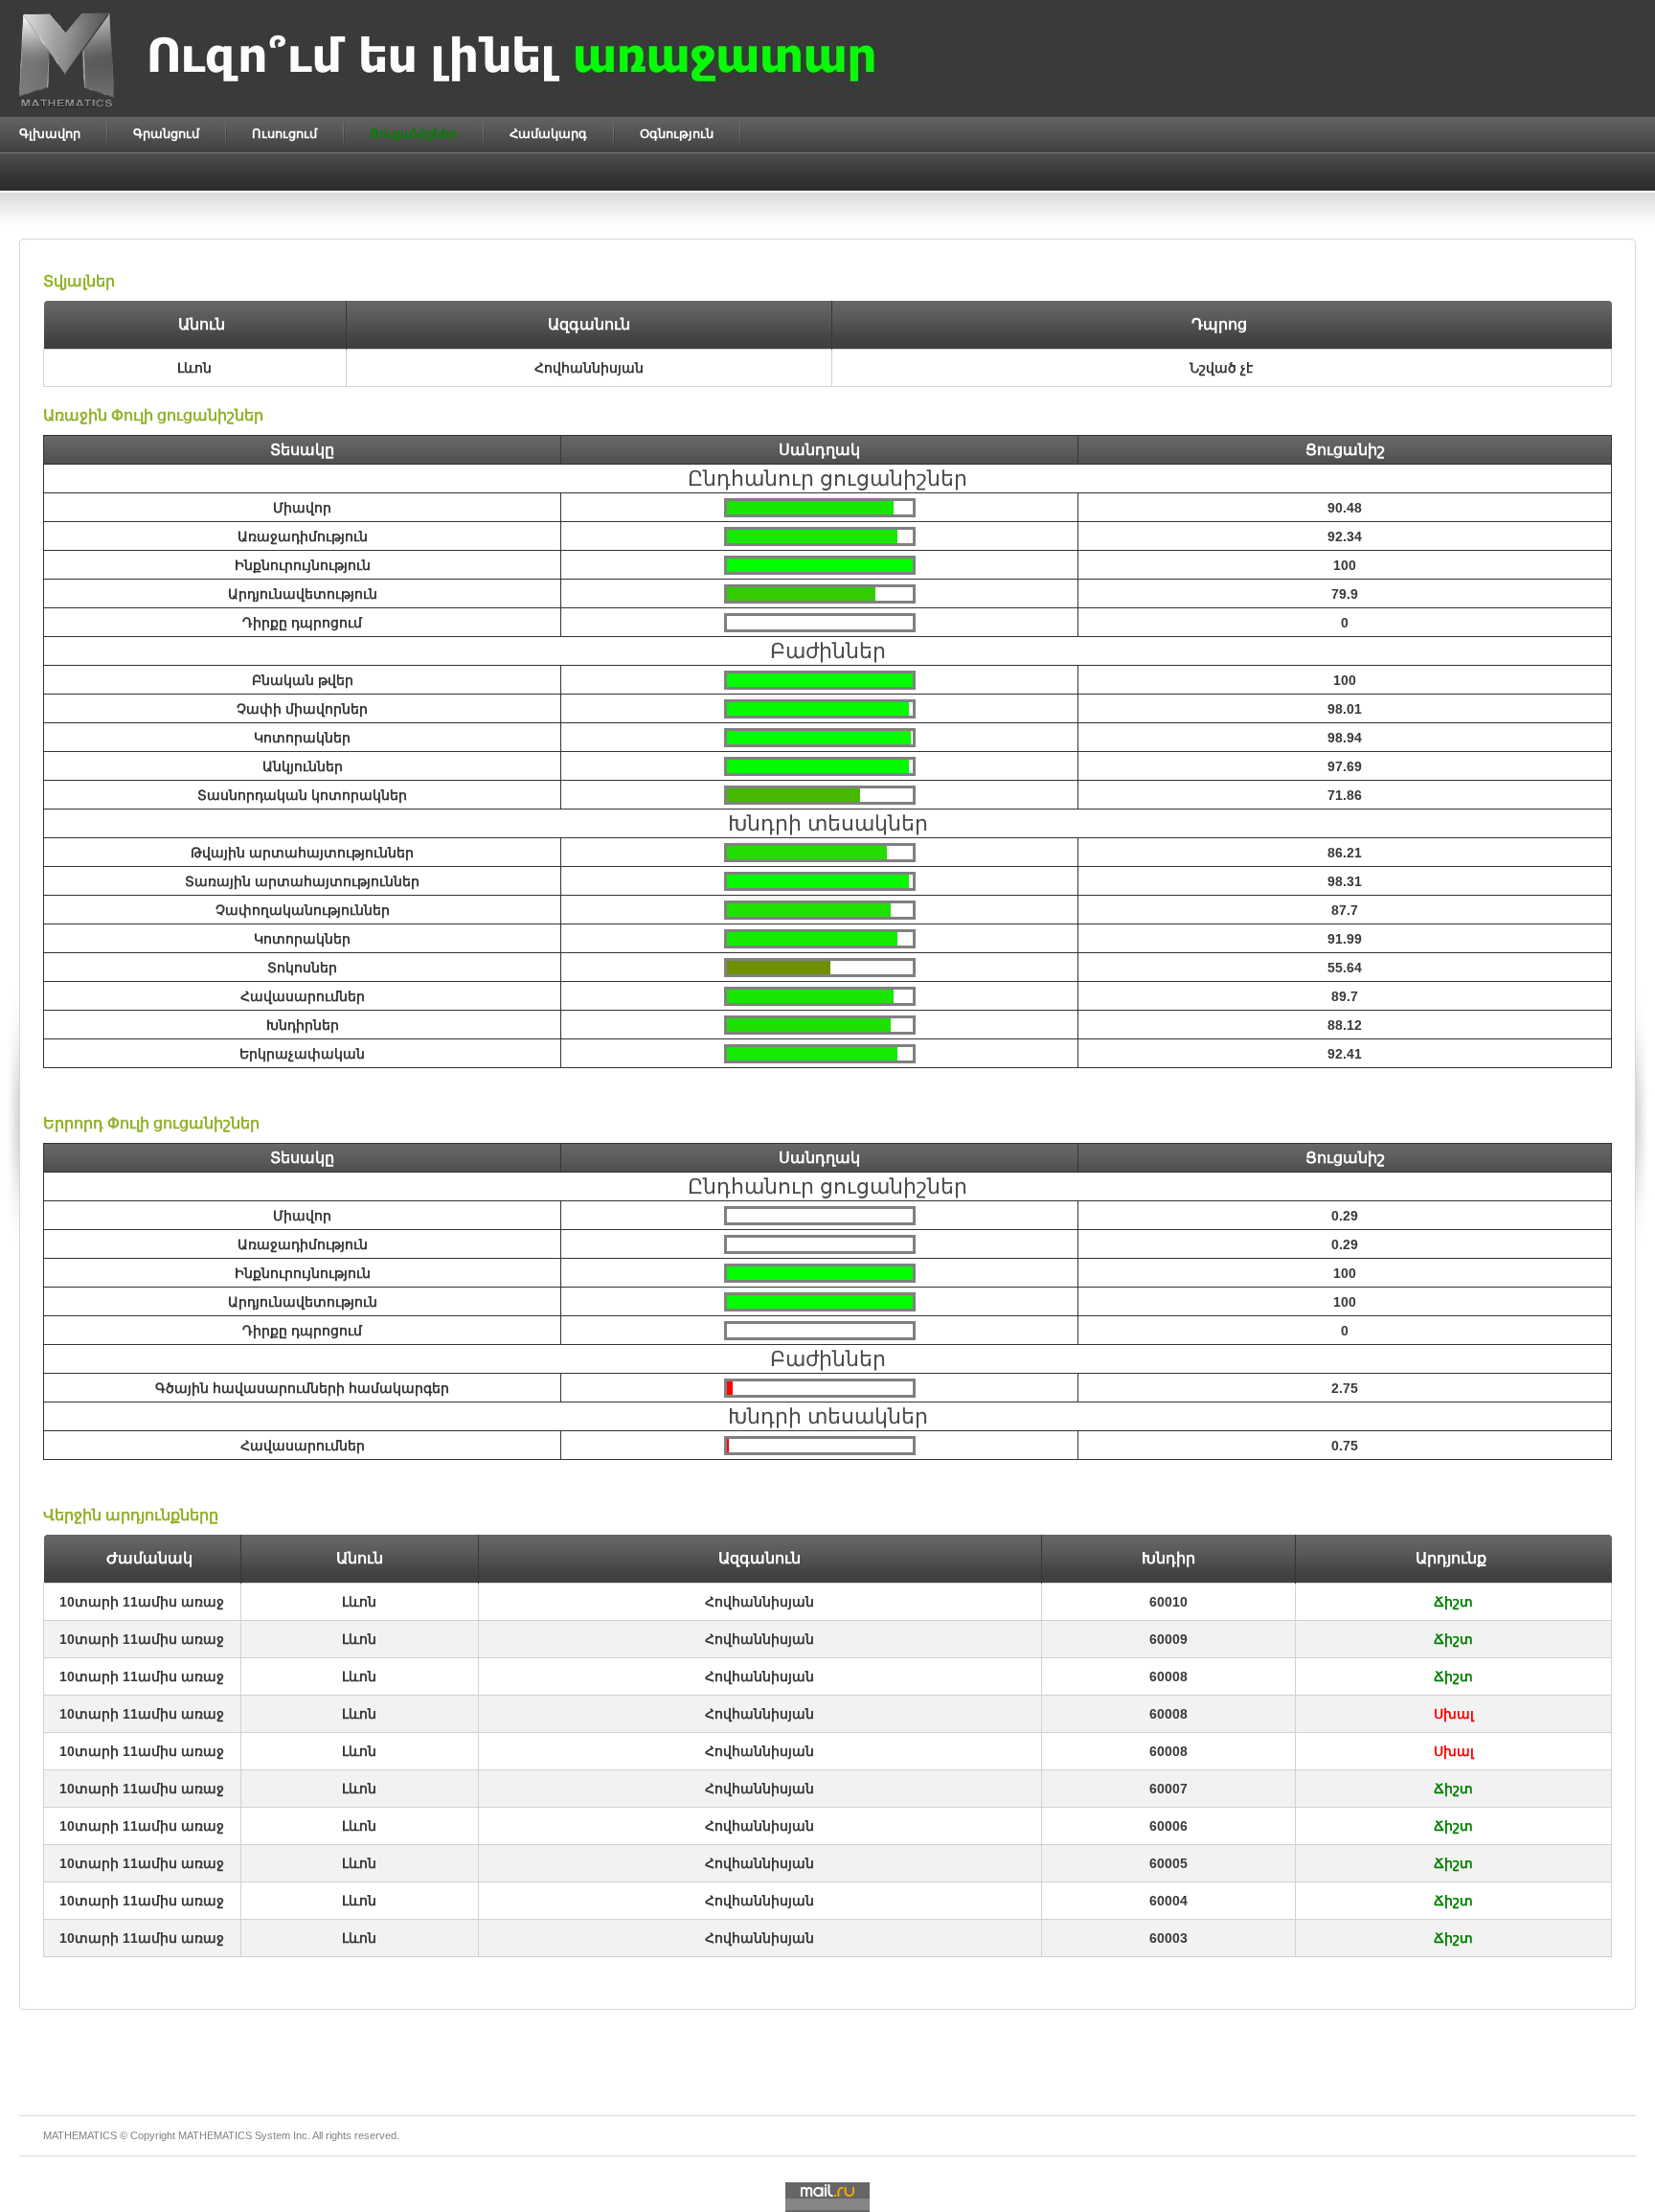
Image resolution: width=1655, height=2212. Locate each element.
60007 (1168, 1789)
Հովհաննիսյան (759, 1602)
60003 (1168, 1938)
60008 (1168, 1676)
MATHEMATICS (215, 2135)
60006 (1168, 1826)
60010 (1168, 1602)
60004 (1168, 1901)
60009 (1168, 1639)
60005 (1168, 1863)
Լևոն (359, 1602)
